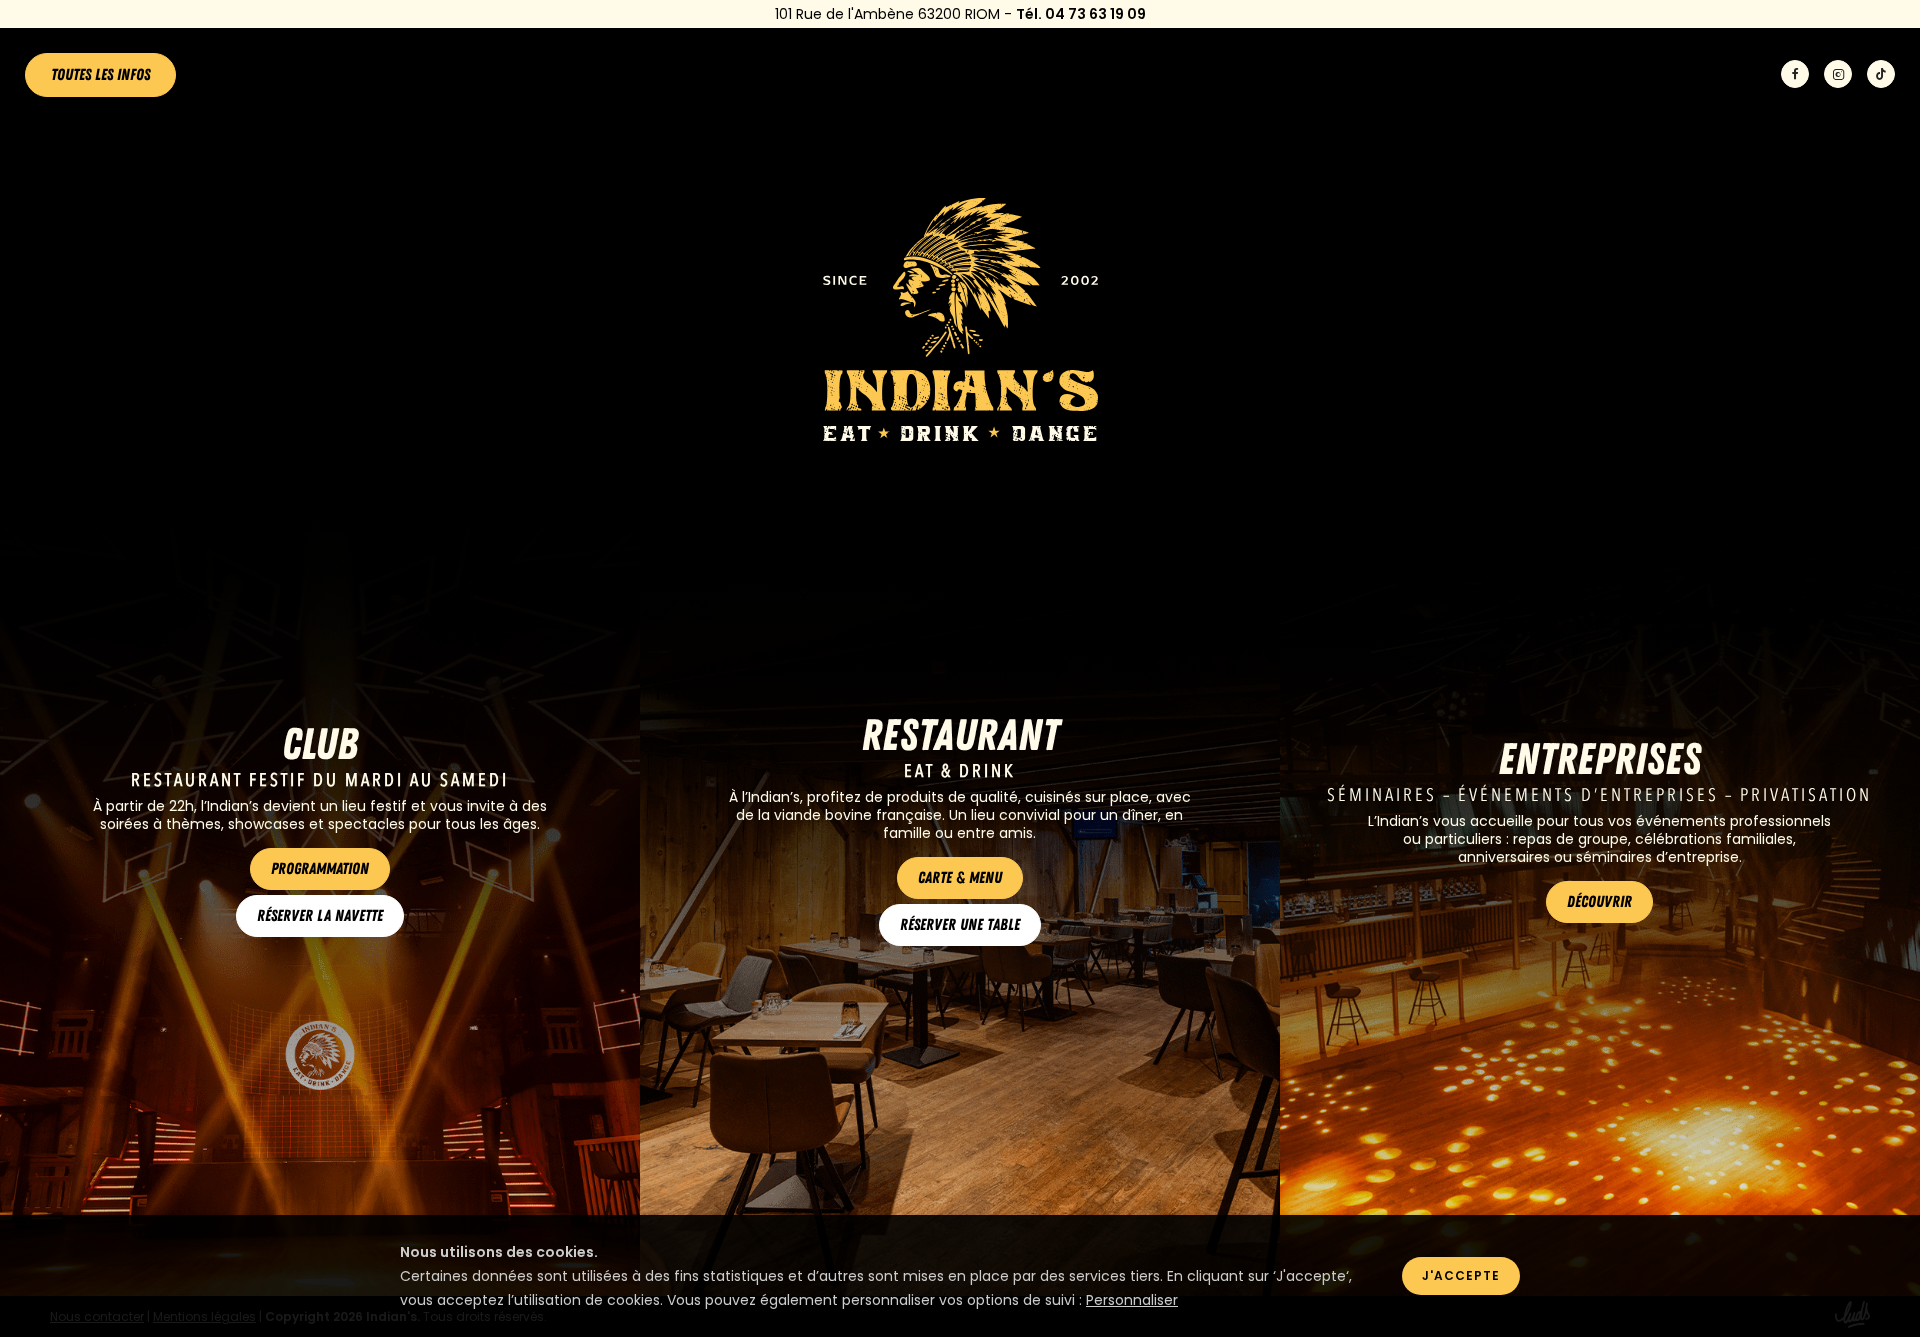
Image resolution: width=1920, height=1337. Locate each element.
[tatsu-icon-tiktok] (1881, 75)
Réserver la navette (320, 916)
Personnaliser (1132, 1300)
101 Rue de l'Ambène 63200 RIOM (887, 14)
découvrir (1599, 902)
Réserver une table (960, 925)
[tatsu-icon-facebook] (1795, 75)
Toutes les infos (100, 75)
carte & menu (960, 878)
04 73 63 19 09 (1095, 14)
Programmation (320, 869)
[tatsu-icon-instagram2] (1838, 75)
